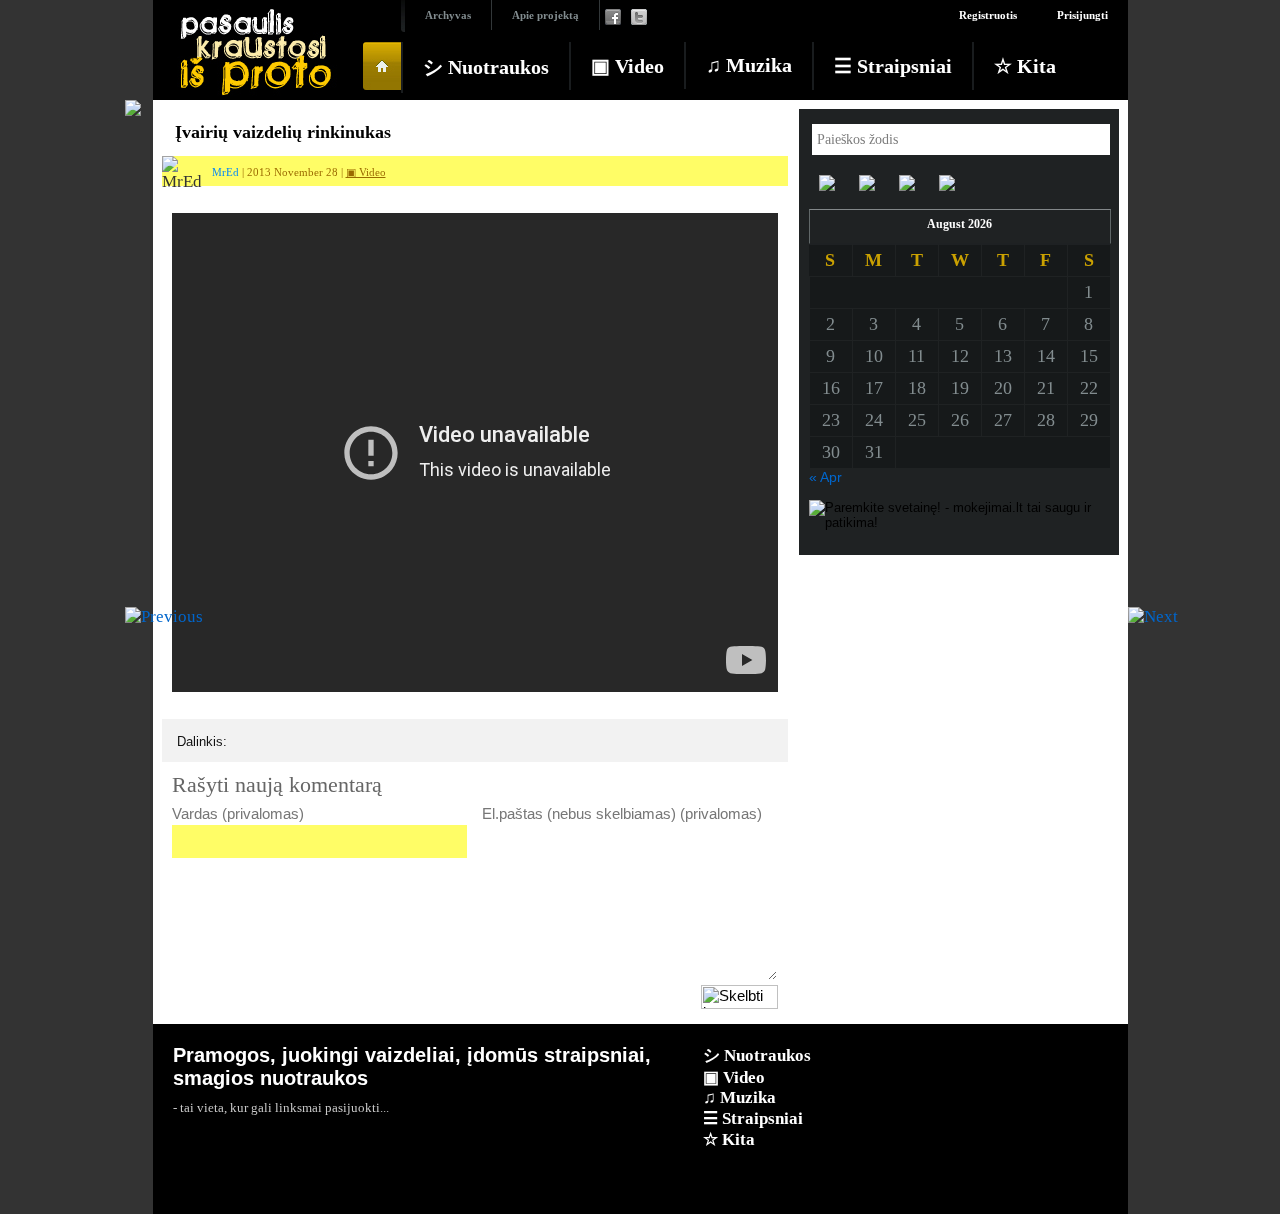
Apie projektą (545, 15)
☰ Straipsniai (893, 66)
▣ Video (627, 66)
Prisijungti (1082, 15)
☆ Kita (1025, 66)
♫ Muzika (749, 65)
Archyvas (448, 15)
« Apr (825, 477)
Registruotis (988, 15)
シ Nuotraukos (486, 67)
